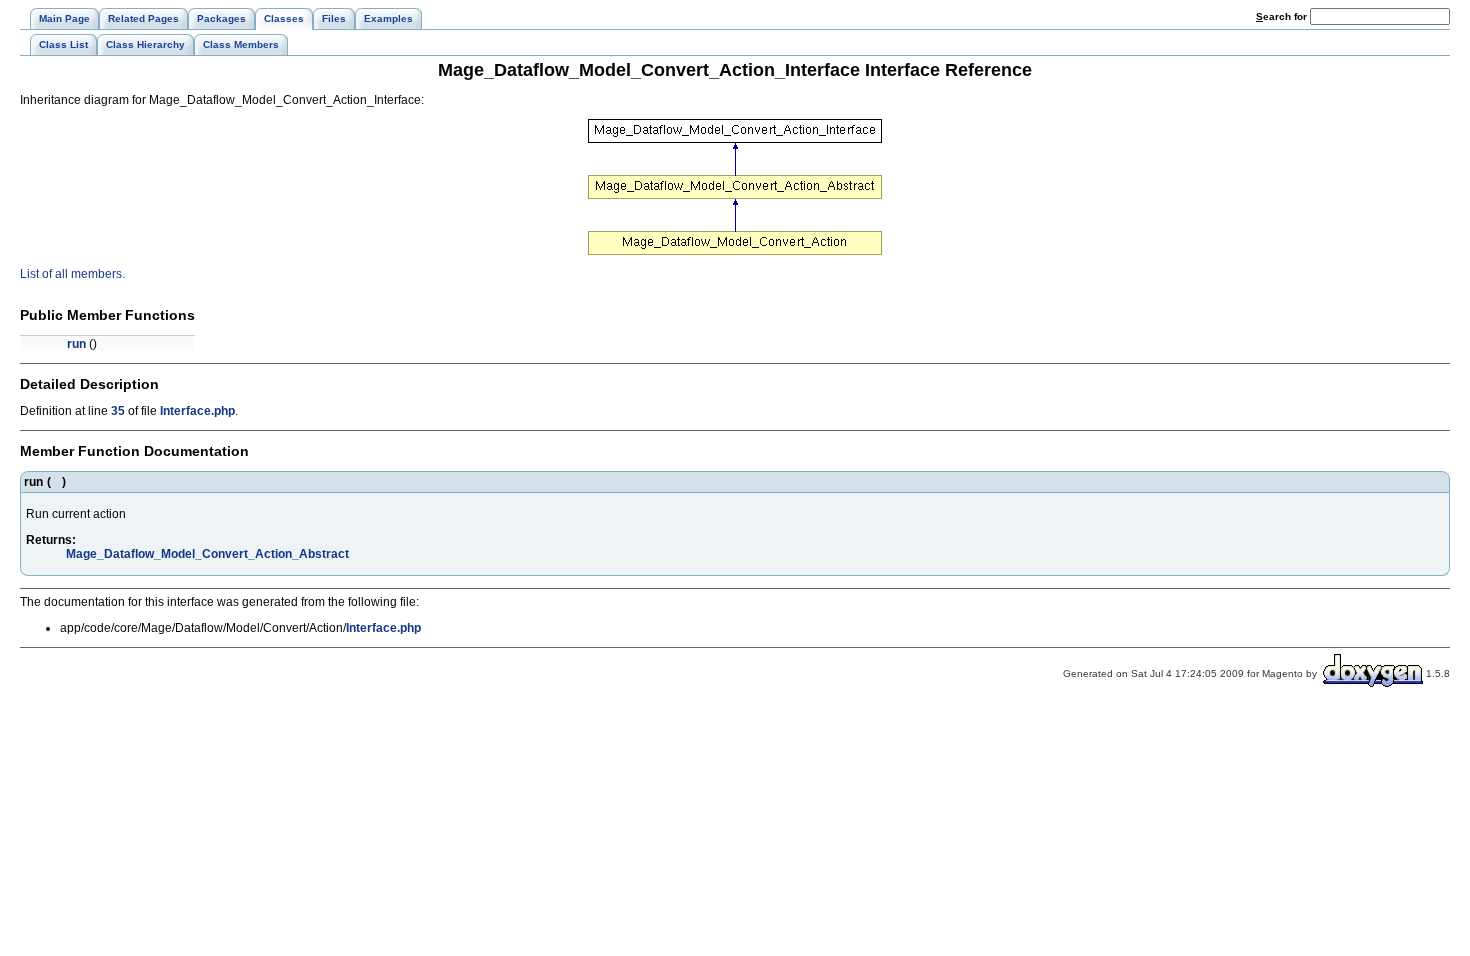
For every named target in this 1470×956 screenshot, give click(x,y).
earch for (1283, 16)
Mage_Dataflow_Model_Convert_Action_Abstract (207, 554)
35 (118, 411)
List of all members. (72, 274)
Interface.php (197, 411)
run (76, 344)
